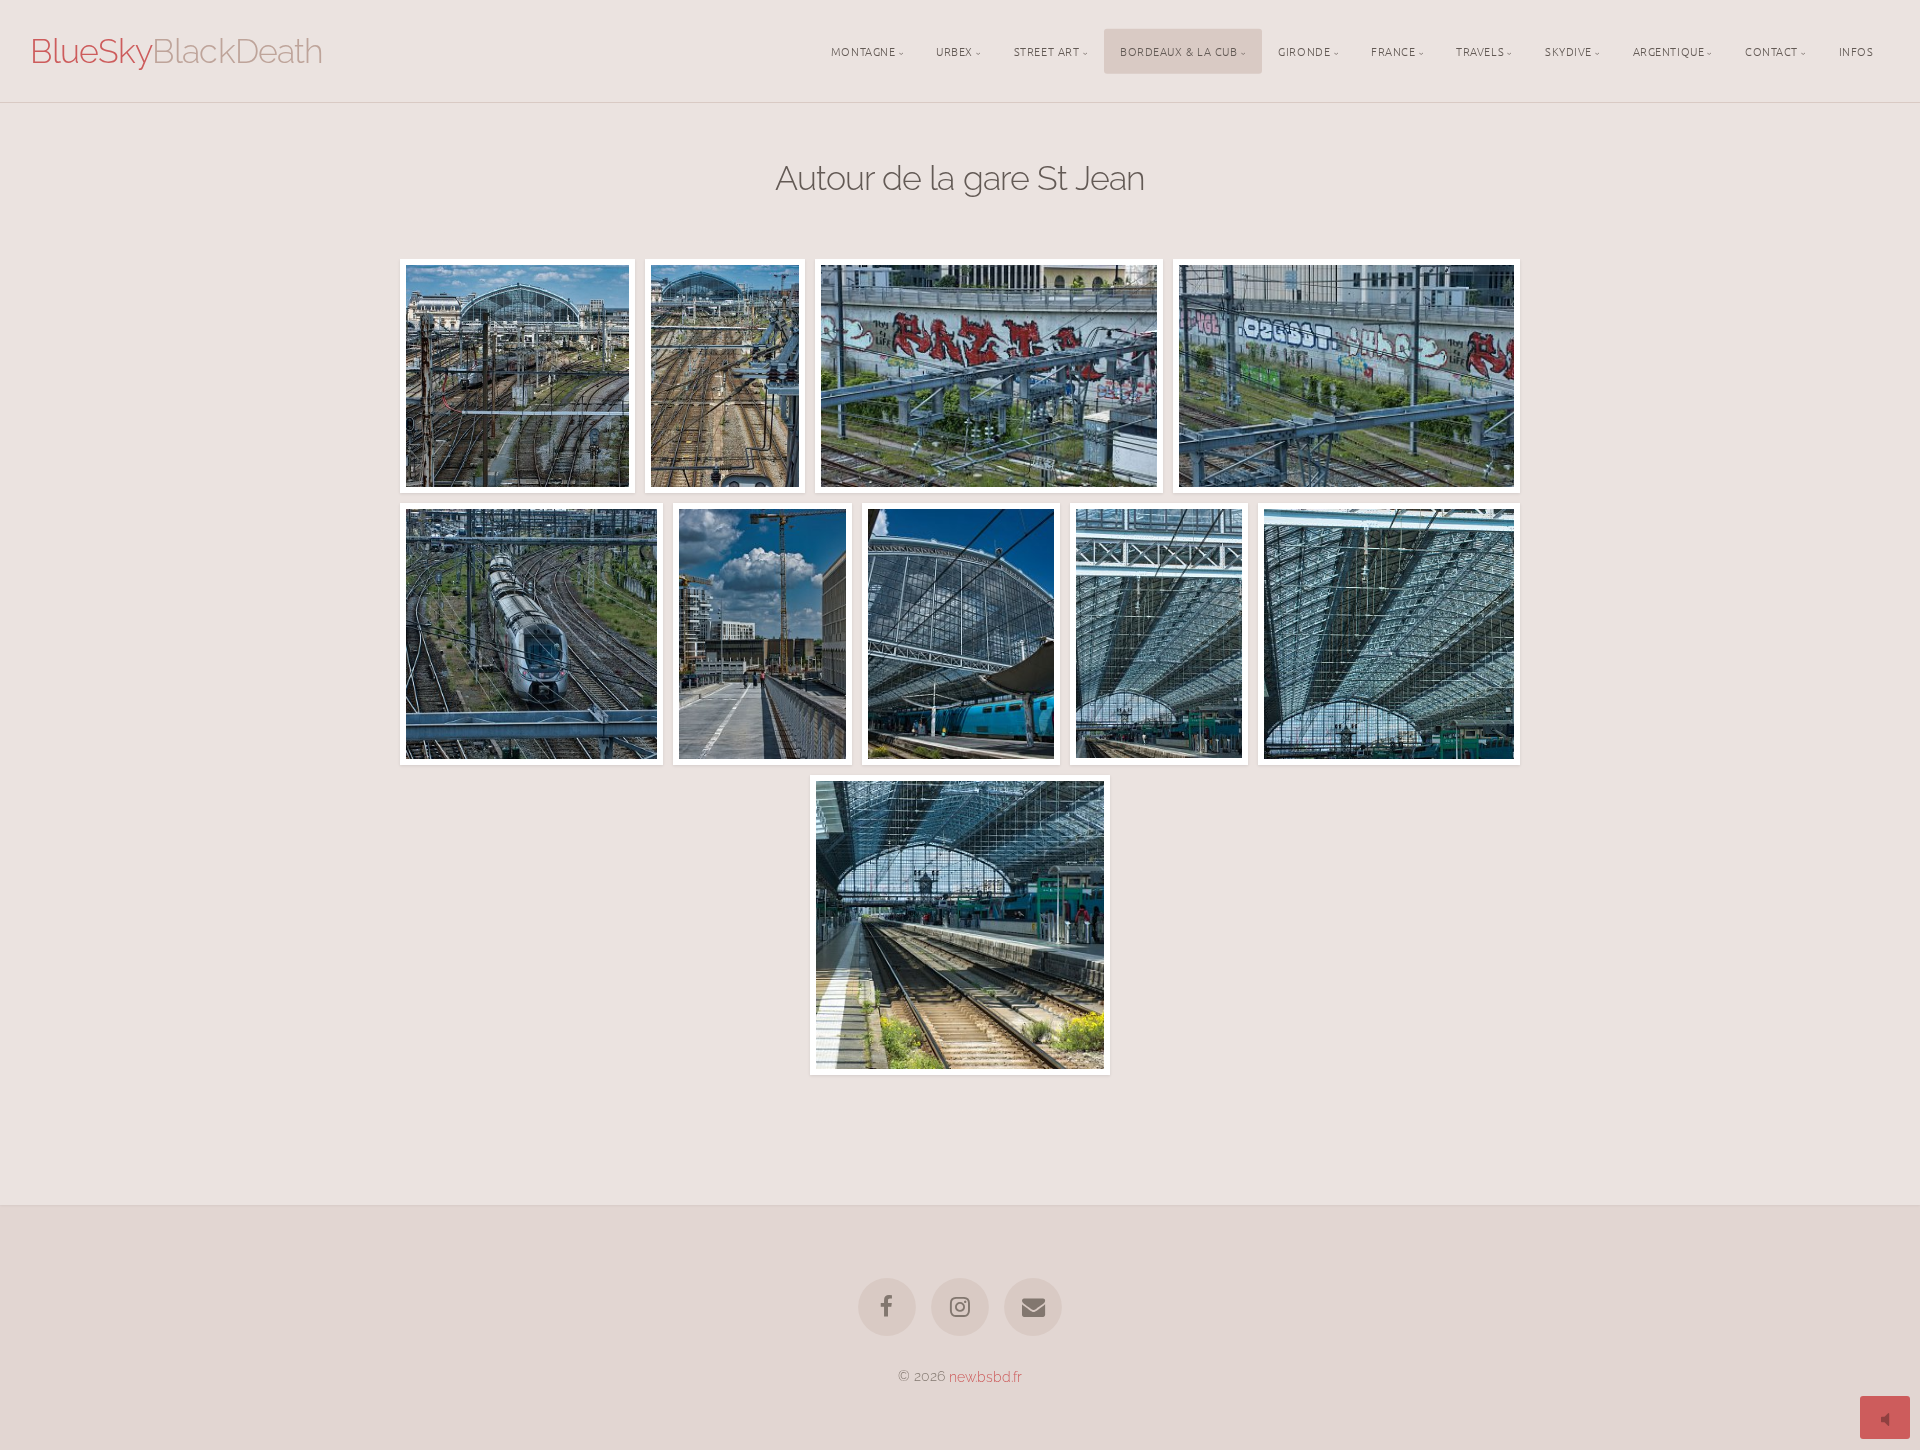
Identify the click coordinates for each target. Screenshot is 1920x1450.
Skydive (1568, 50)
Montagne (863, 50)
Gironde (1304, 50)
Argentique (1669, 50)
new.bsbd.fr (985, 1375)
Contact (1771, 50)
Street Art (1047, 50)
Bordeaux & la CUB (1178, 50)
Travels (1480, 50)
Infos (1856, 50)
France (1393, 50)
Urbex (954, 50)
